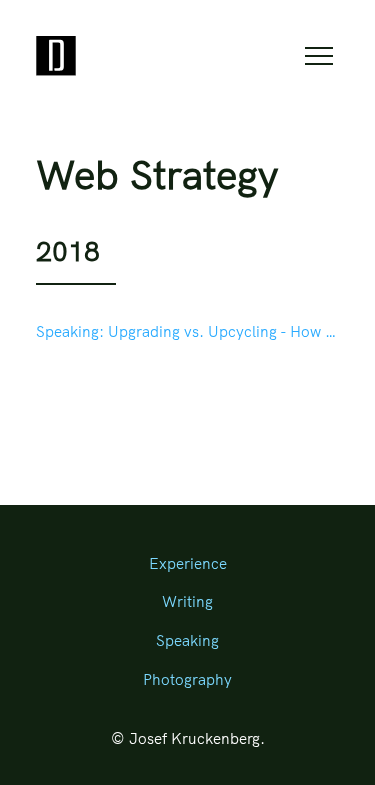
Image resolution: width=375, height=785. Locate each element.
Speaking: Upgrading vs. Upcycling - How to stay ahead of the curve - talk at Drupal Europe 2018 (187, 331)
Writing (187, 601)
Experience (188, 563)
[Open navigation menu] (319, 56)
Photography (187, 679)
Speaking (187, 640)
